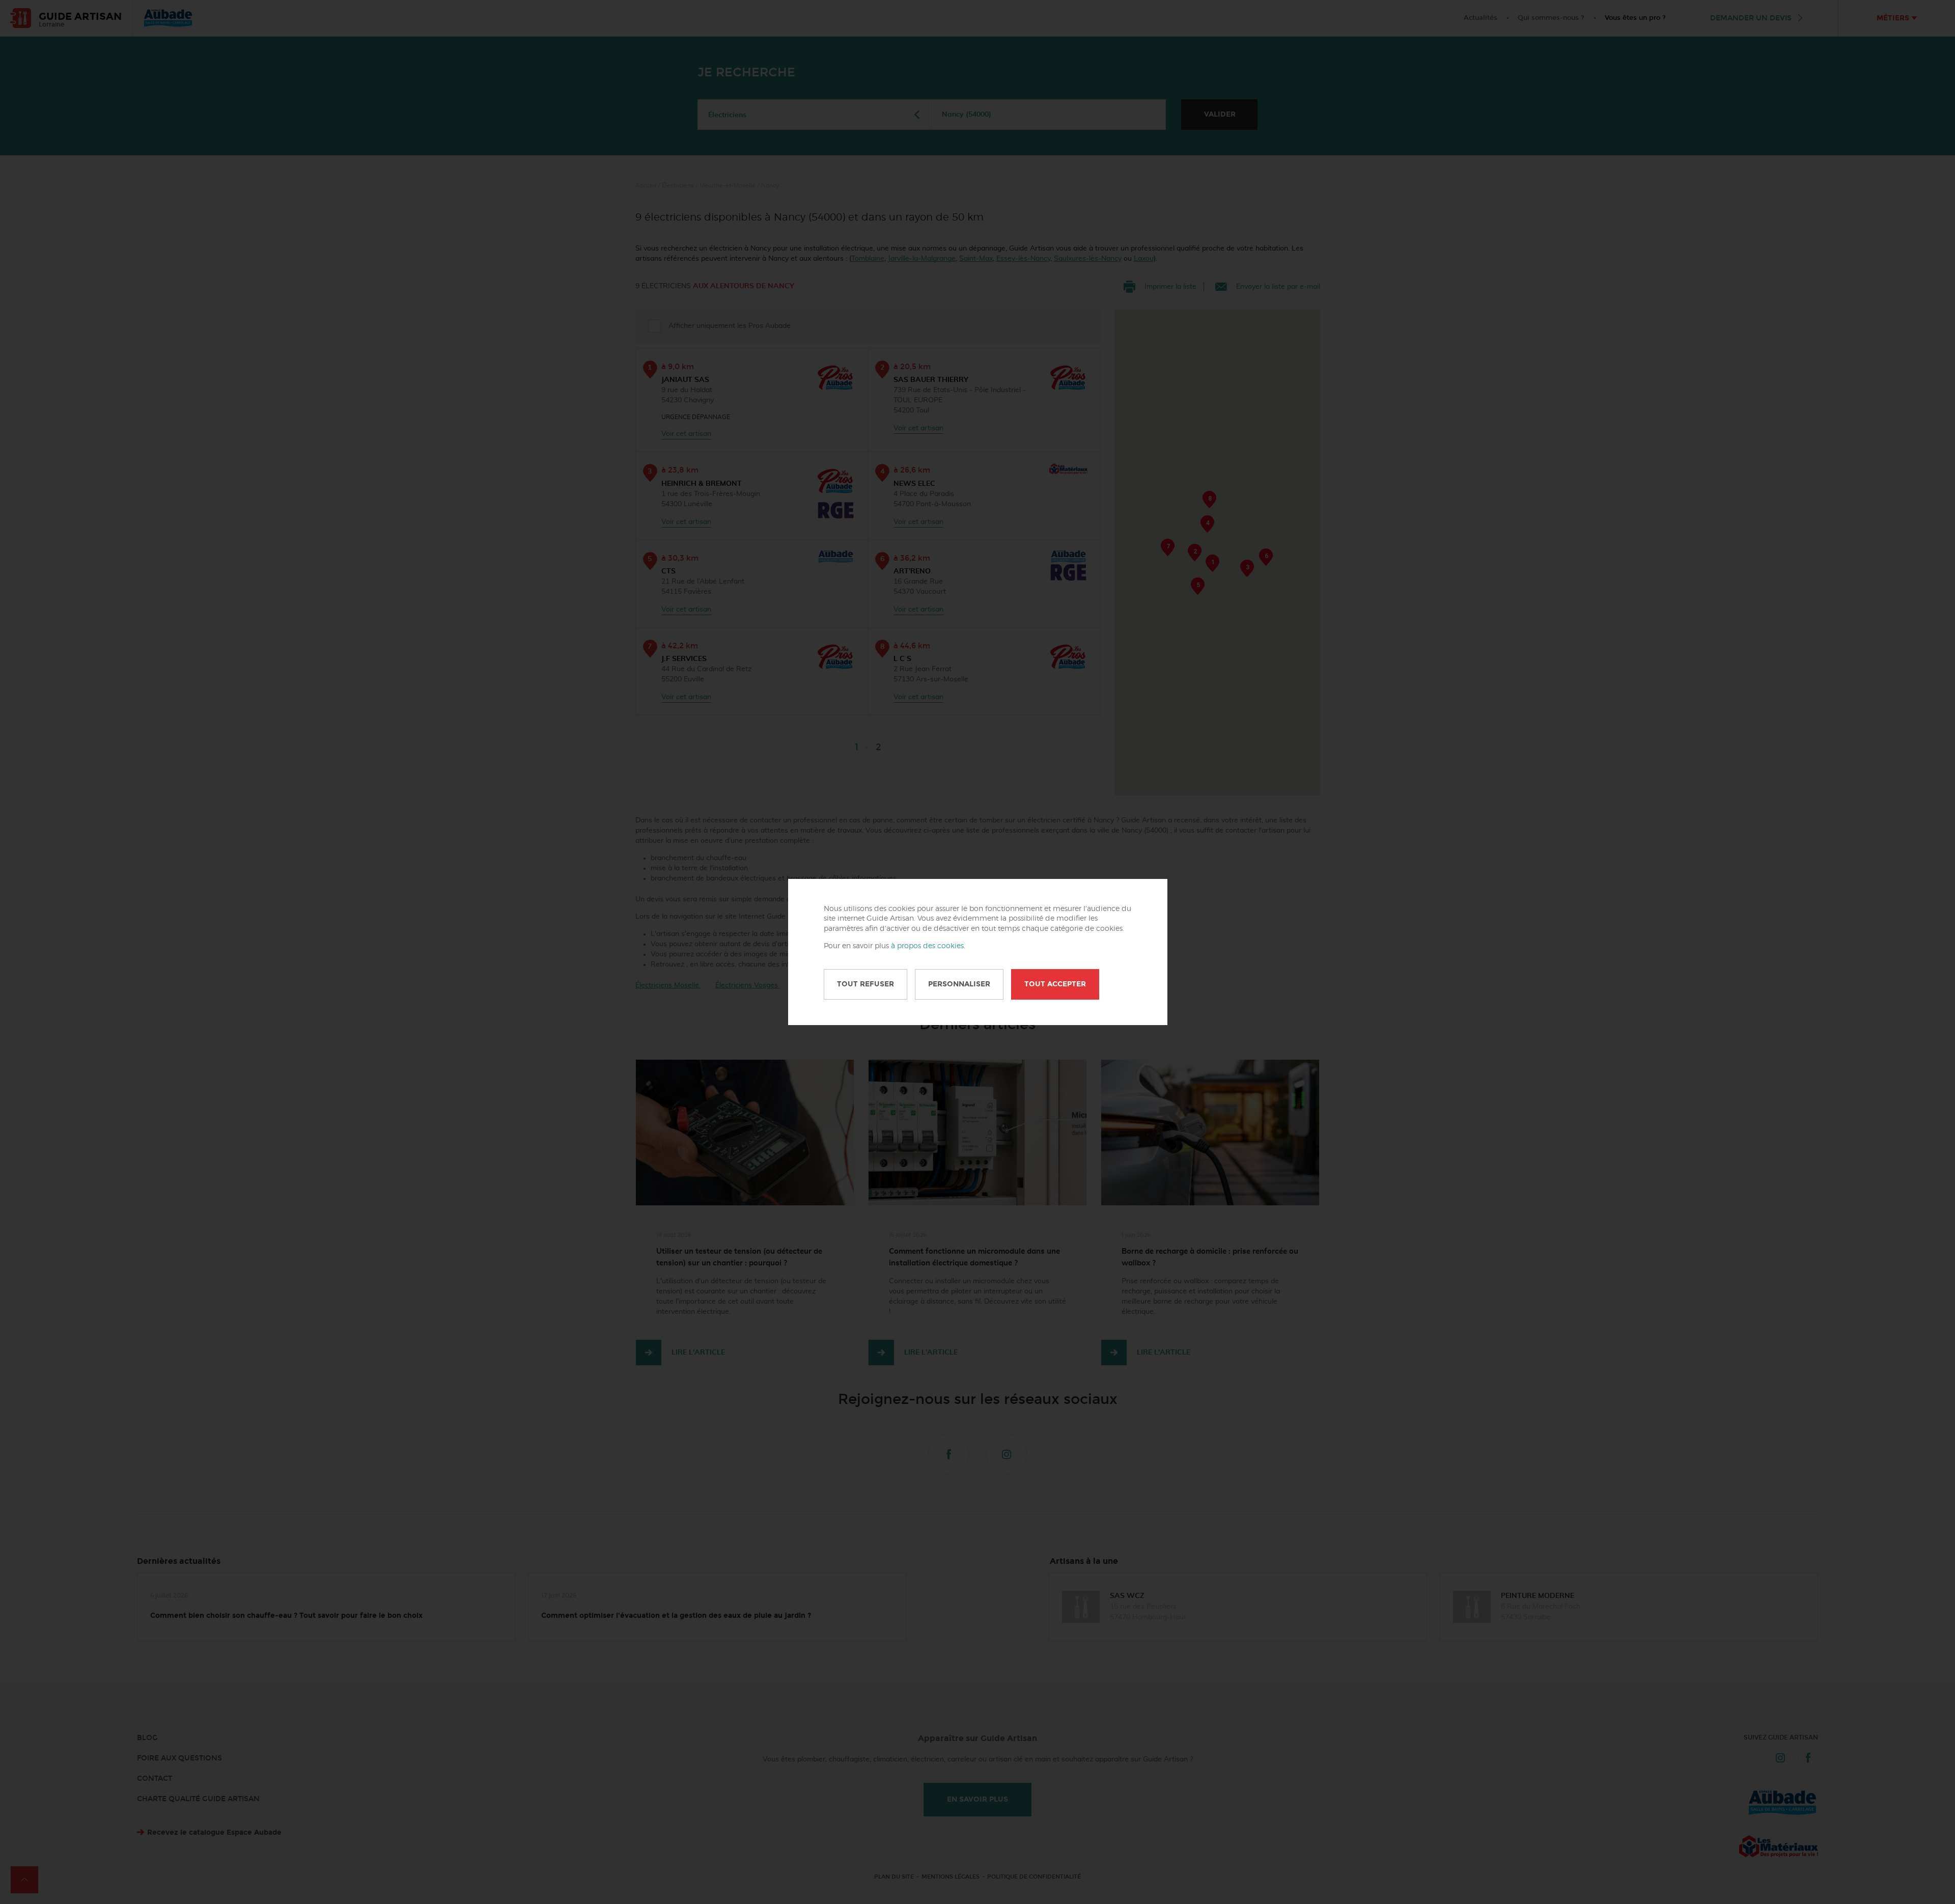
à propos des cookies (927, 946)
